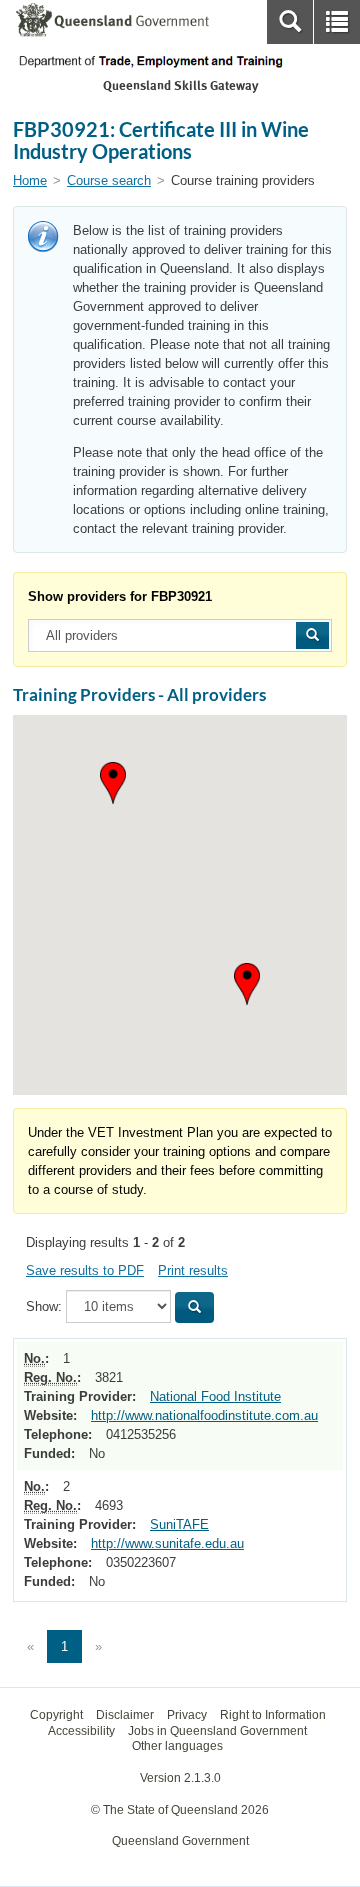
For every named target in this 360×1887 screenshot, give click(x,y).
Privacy (187, 1715)
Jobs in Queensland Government (217, 1731)
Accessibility (81, 1731)
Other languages (177, 1746)
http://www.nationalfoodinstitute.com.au (204, 1415)
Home (30, 180)
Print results (193, 1270)
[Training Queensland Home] (180, 61)
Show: (44, 1306)
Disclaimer (125, 1715)
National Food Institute (215, 1396)
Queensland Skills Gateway (180, 85)
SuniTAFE (179, 1524)
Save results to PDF (85, 1270)
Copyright (56, 1715)
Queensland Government (180, 1841)
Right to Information (273, 1715)
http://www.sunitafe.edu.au (167, 1543)
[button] (247, 984)
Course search (109, 180)
